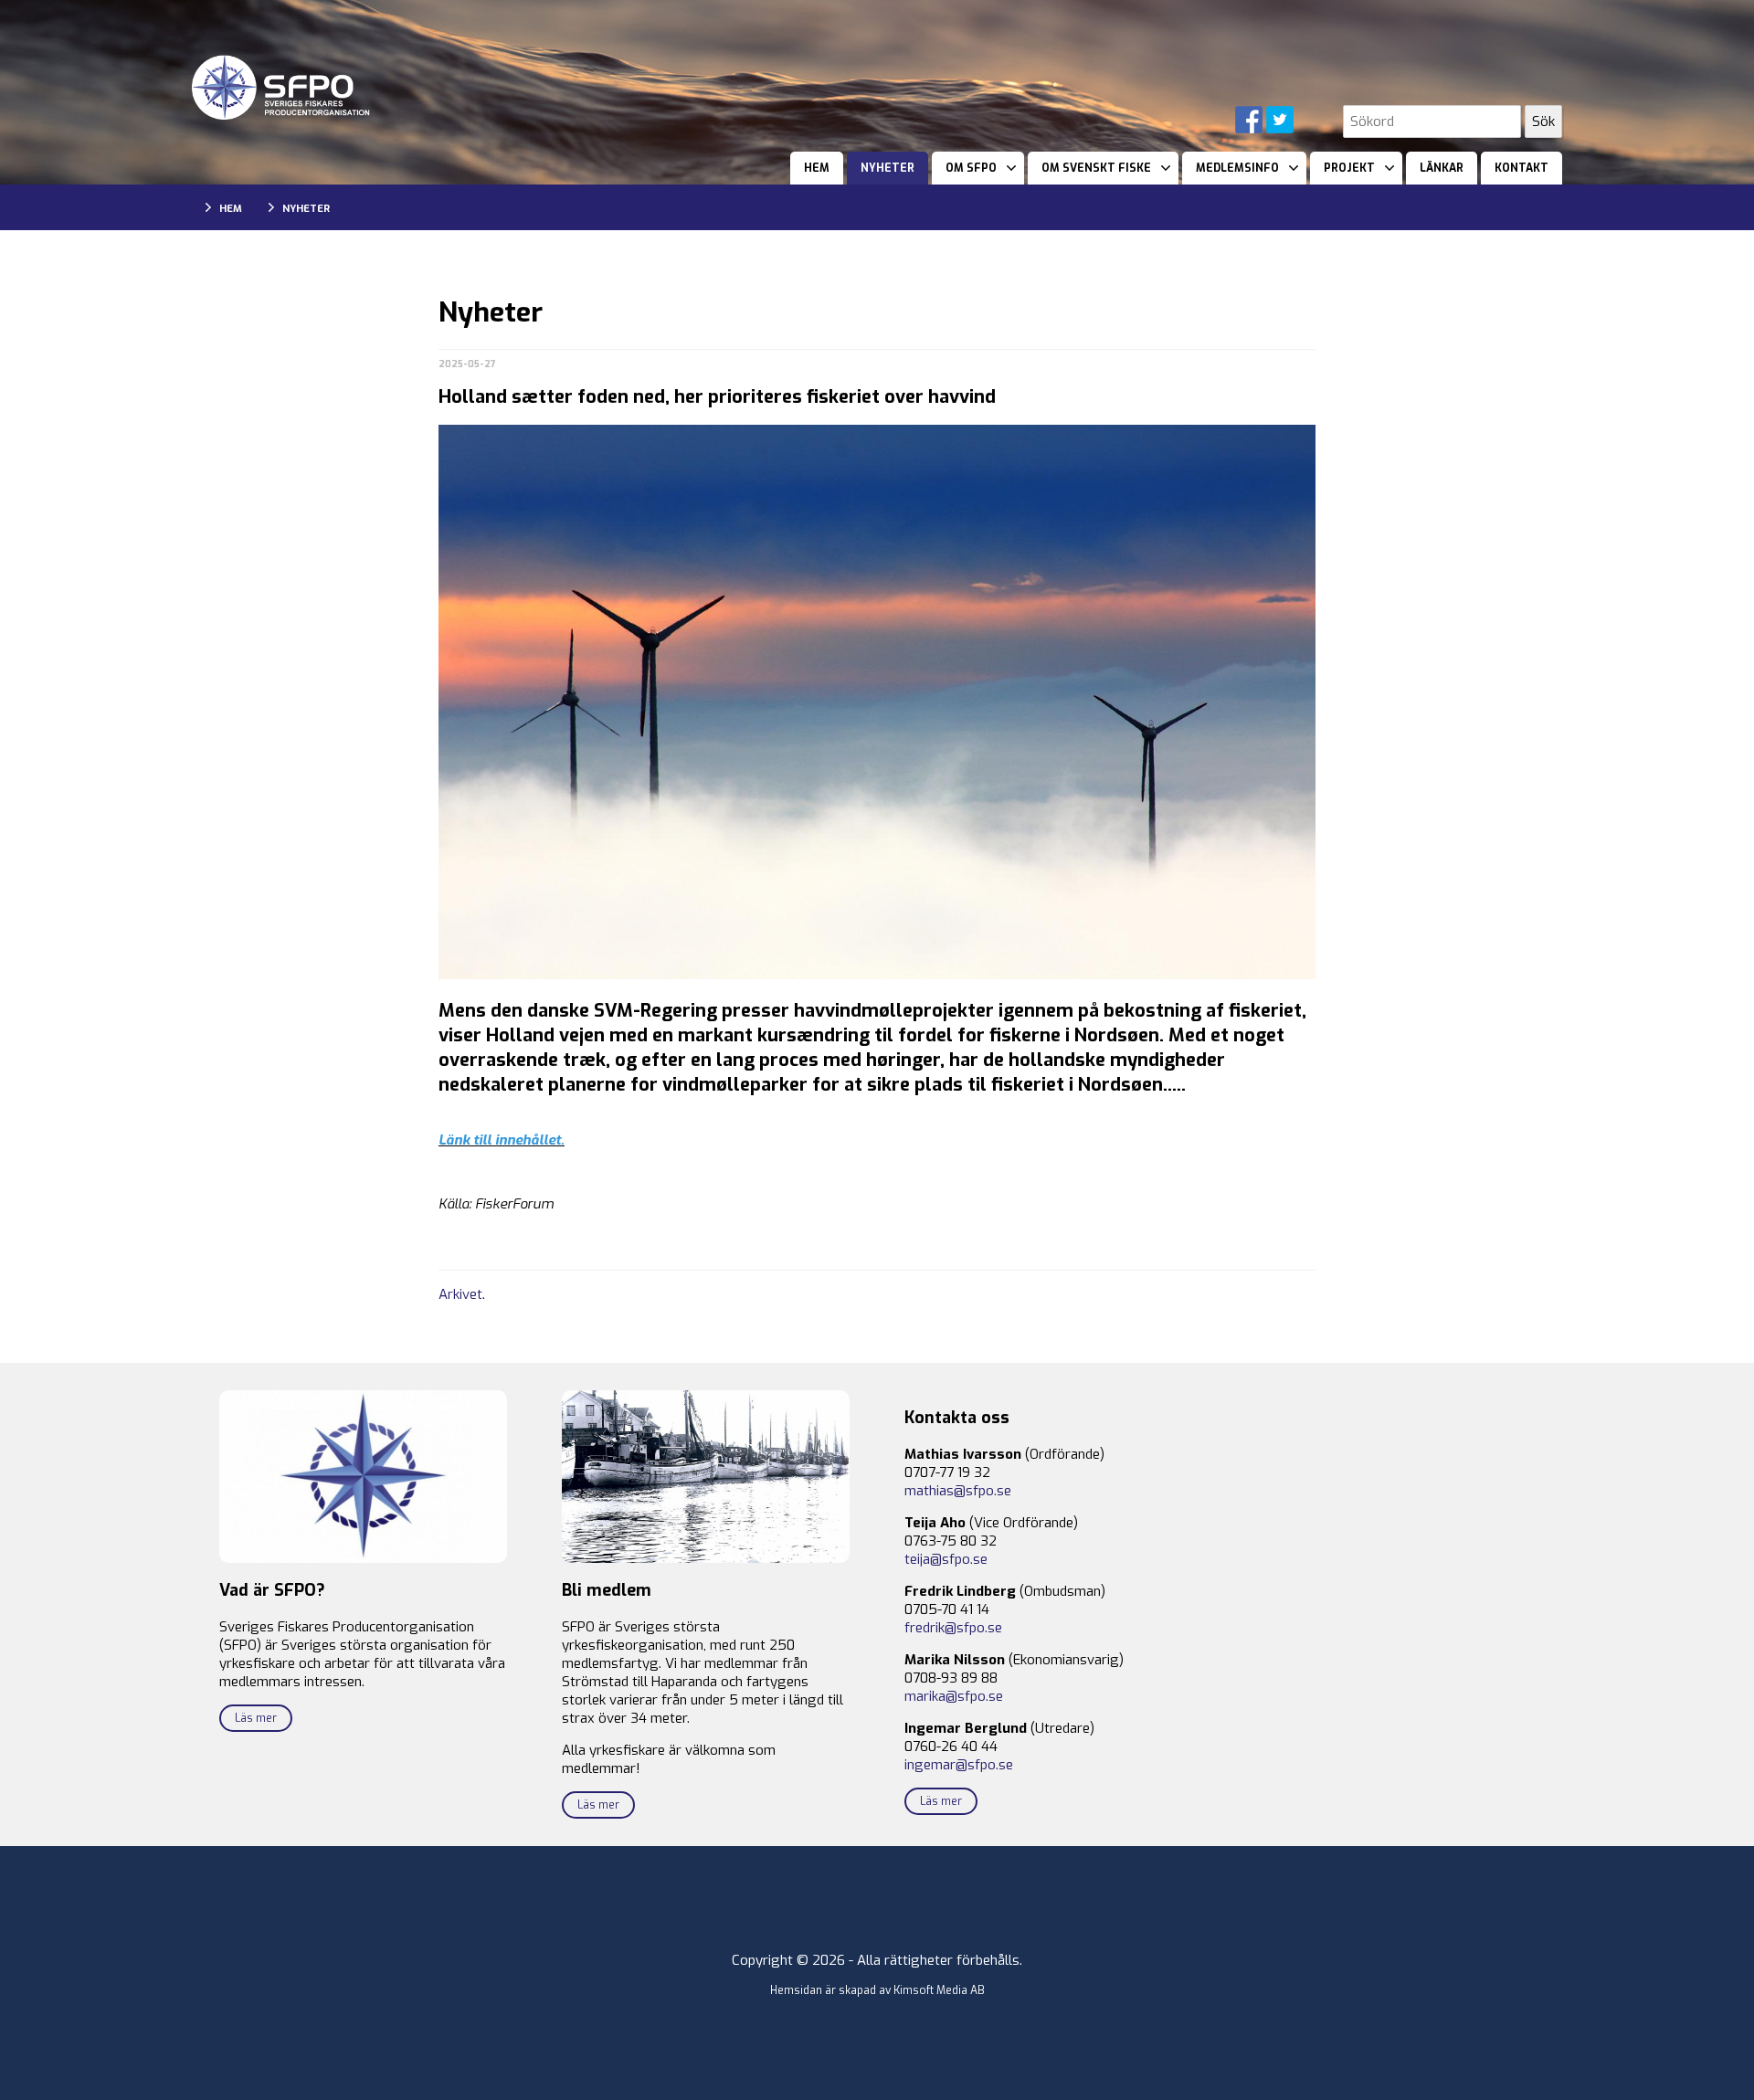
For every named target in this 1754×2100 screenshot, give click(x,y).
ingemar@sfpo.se (959, 1765)
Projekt (1349, 168)
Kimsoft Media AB (939, 1990)
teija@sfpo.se (946, 1559)
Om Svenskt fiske (1096, 168)
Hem (817, 168)
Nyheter (888, 168)
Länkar (1442, 168)
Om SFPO (971, 168)
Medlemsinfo (1237, 168)
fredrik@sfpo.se (953, 1628)
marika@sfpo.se (954, 1696)
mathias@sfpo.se (958, 1491)
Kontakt (1522, 168)
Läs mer (256, 1718)
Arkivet (460, 1294)
